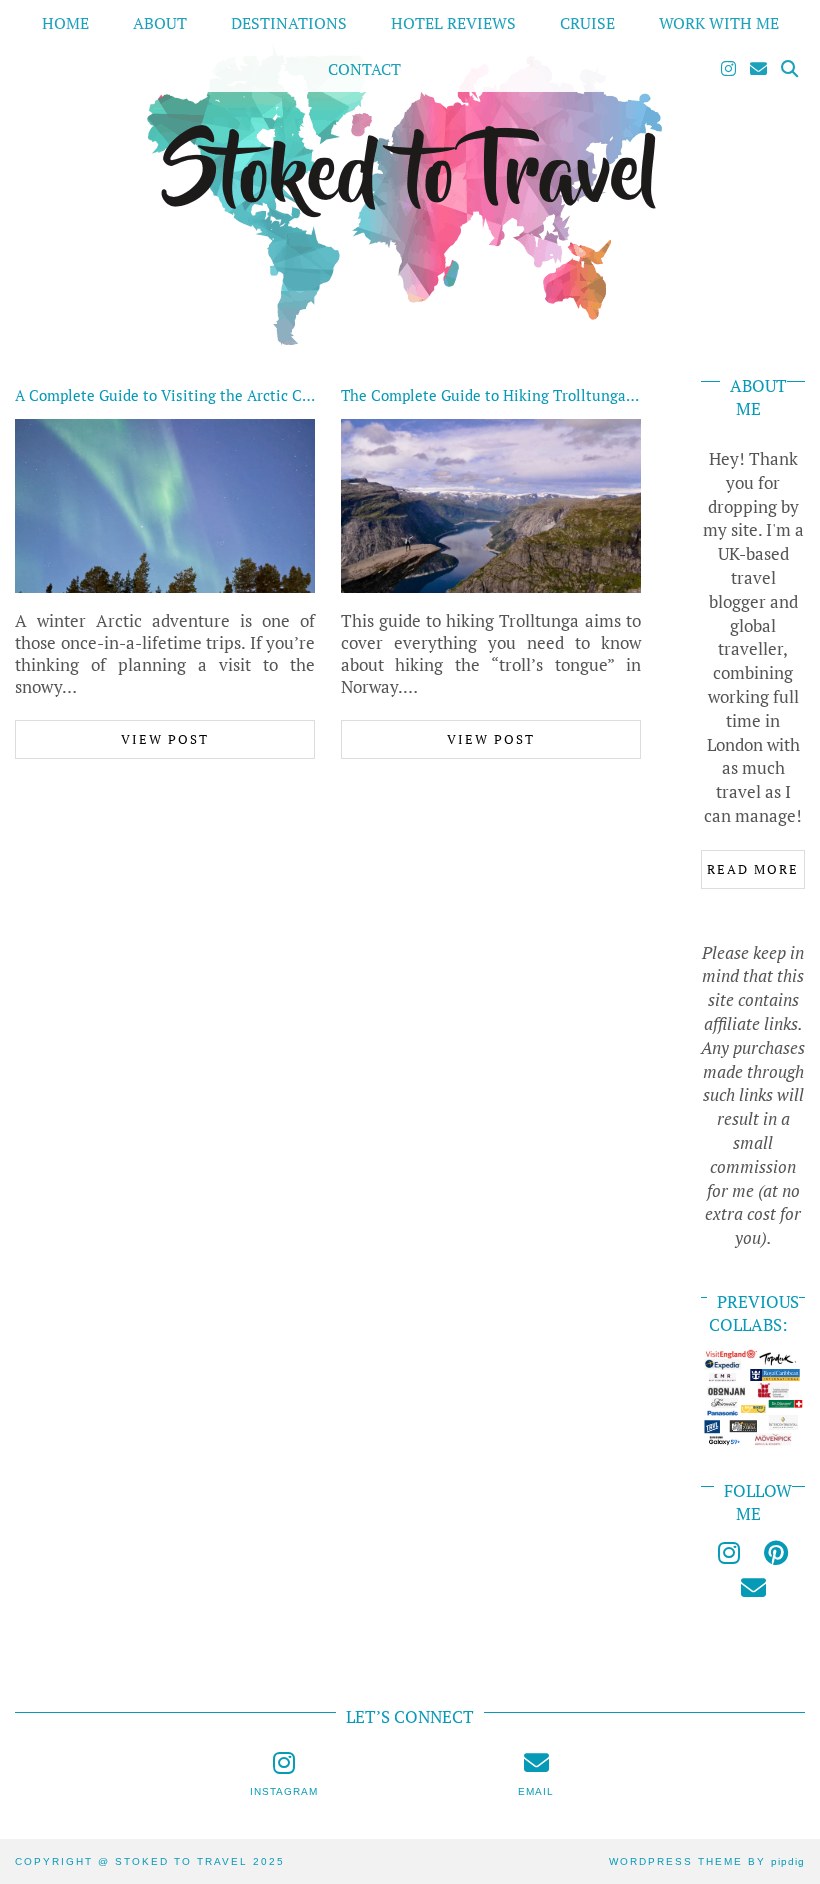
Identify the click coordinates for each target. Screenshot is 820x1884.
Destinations (289, 23)
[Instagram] (728, 69)
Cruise (587, 23)
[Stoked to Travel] (410, 175)
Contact (364, 69)
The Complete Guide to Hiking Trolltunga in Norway (520, 395)
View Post (165, 739)
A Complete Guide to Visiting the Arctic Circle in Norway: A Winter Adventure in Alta (310, 395)
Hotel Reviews (453, 23)
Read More (753, 869)
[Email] (758, 69)
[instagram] (729, 1552)
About (160, 23)
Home (65, 23)
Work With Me (719, 23)
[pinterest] (776, 1552)
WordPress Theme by (707, 1861)
